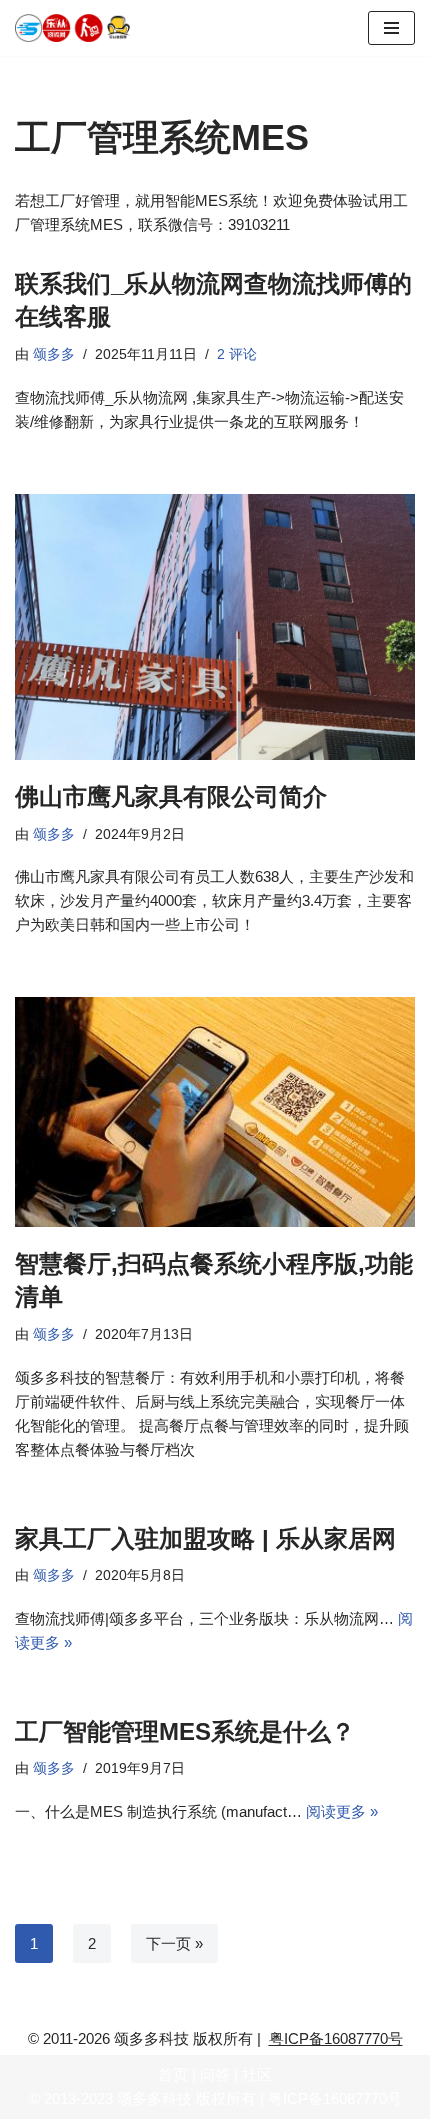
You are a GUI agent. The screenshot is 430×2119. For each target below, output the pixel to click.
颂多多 (54, 354)
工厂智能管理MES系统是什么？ (185, 1731)
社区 (257, 2074)
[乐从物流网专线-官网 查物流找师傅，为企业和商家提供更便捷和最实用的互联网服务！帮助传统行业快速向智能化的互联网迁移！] (80, 28)
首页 (173, 2074)
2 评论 (237, 354)
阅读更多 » (342, 1811)
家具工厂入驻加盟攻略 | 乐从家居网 (205, 1538)
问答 (215, 2074)
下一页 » (174, 1943)
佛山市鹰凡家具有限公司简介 (171, 796)
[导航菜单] (391, 28)
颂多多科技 (154, 2098)
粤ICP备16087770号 (336, 2038)
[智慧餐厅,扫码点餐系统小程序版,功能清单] (215, 1111)
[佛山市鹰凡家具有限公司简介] (215, 627)
